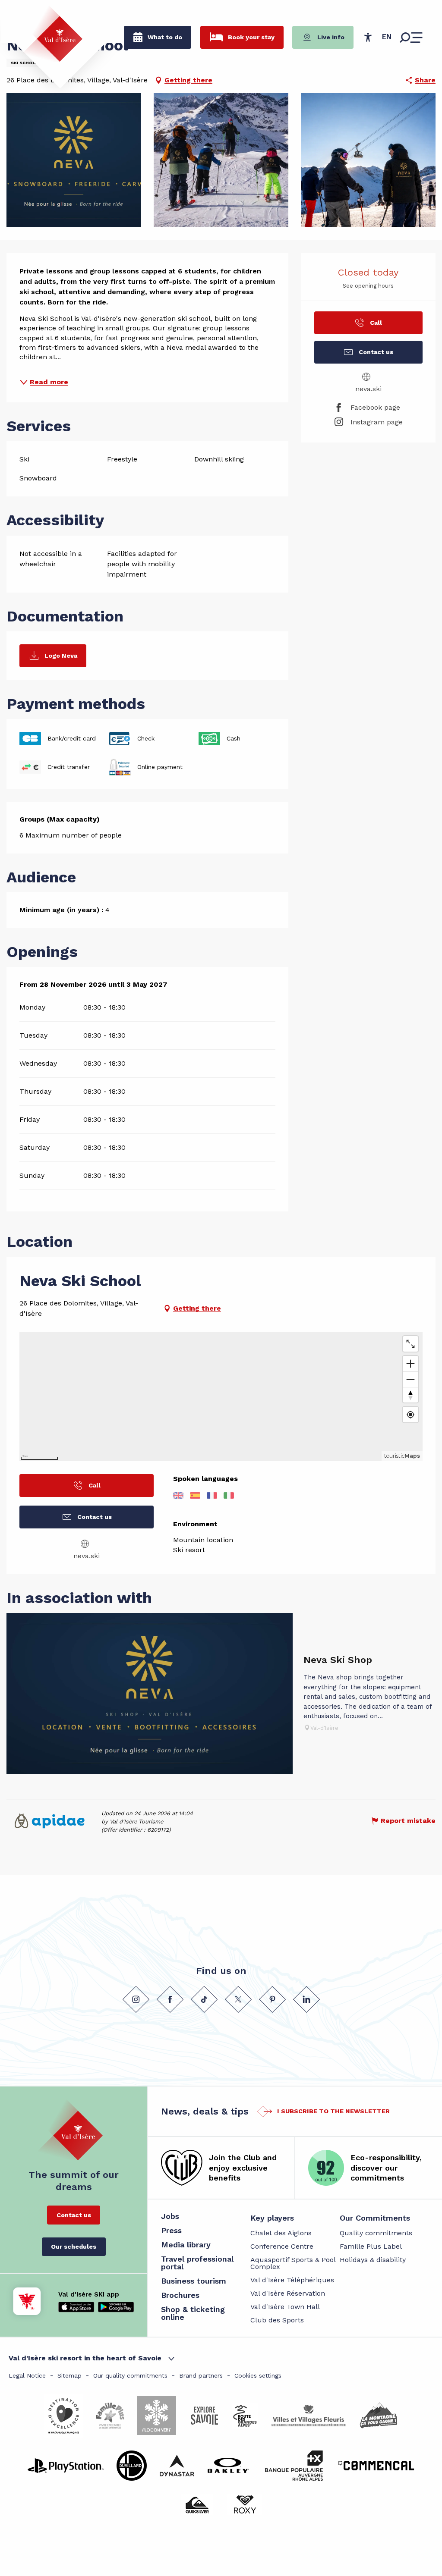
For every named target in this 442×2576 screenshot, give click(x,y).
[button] (387, 37)
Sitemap (69, 2375)
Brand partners (201, 2375)
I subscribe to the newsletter (333, 2111)
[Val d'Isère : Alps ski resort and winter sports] (53, 34)
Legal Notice (27, 2375)
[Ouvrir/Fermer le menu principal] (411, 38)
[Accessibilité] (368, 37)
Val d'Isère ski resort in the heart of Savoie (85, 2358)
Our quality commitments (130, 2375)
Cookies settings (258, 2375)
